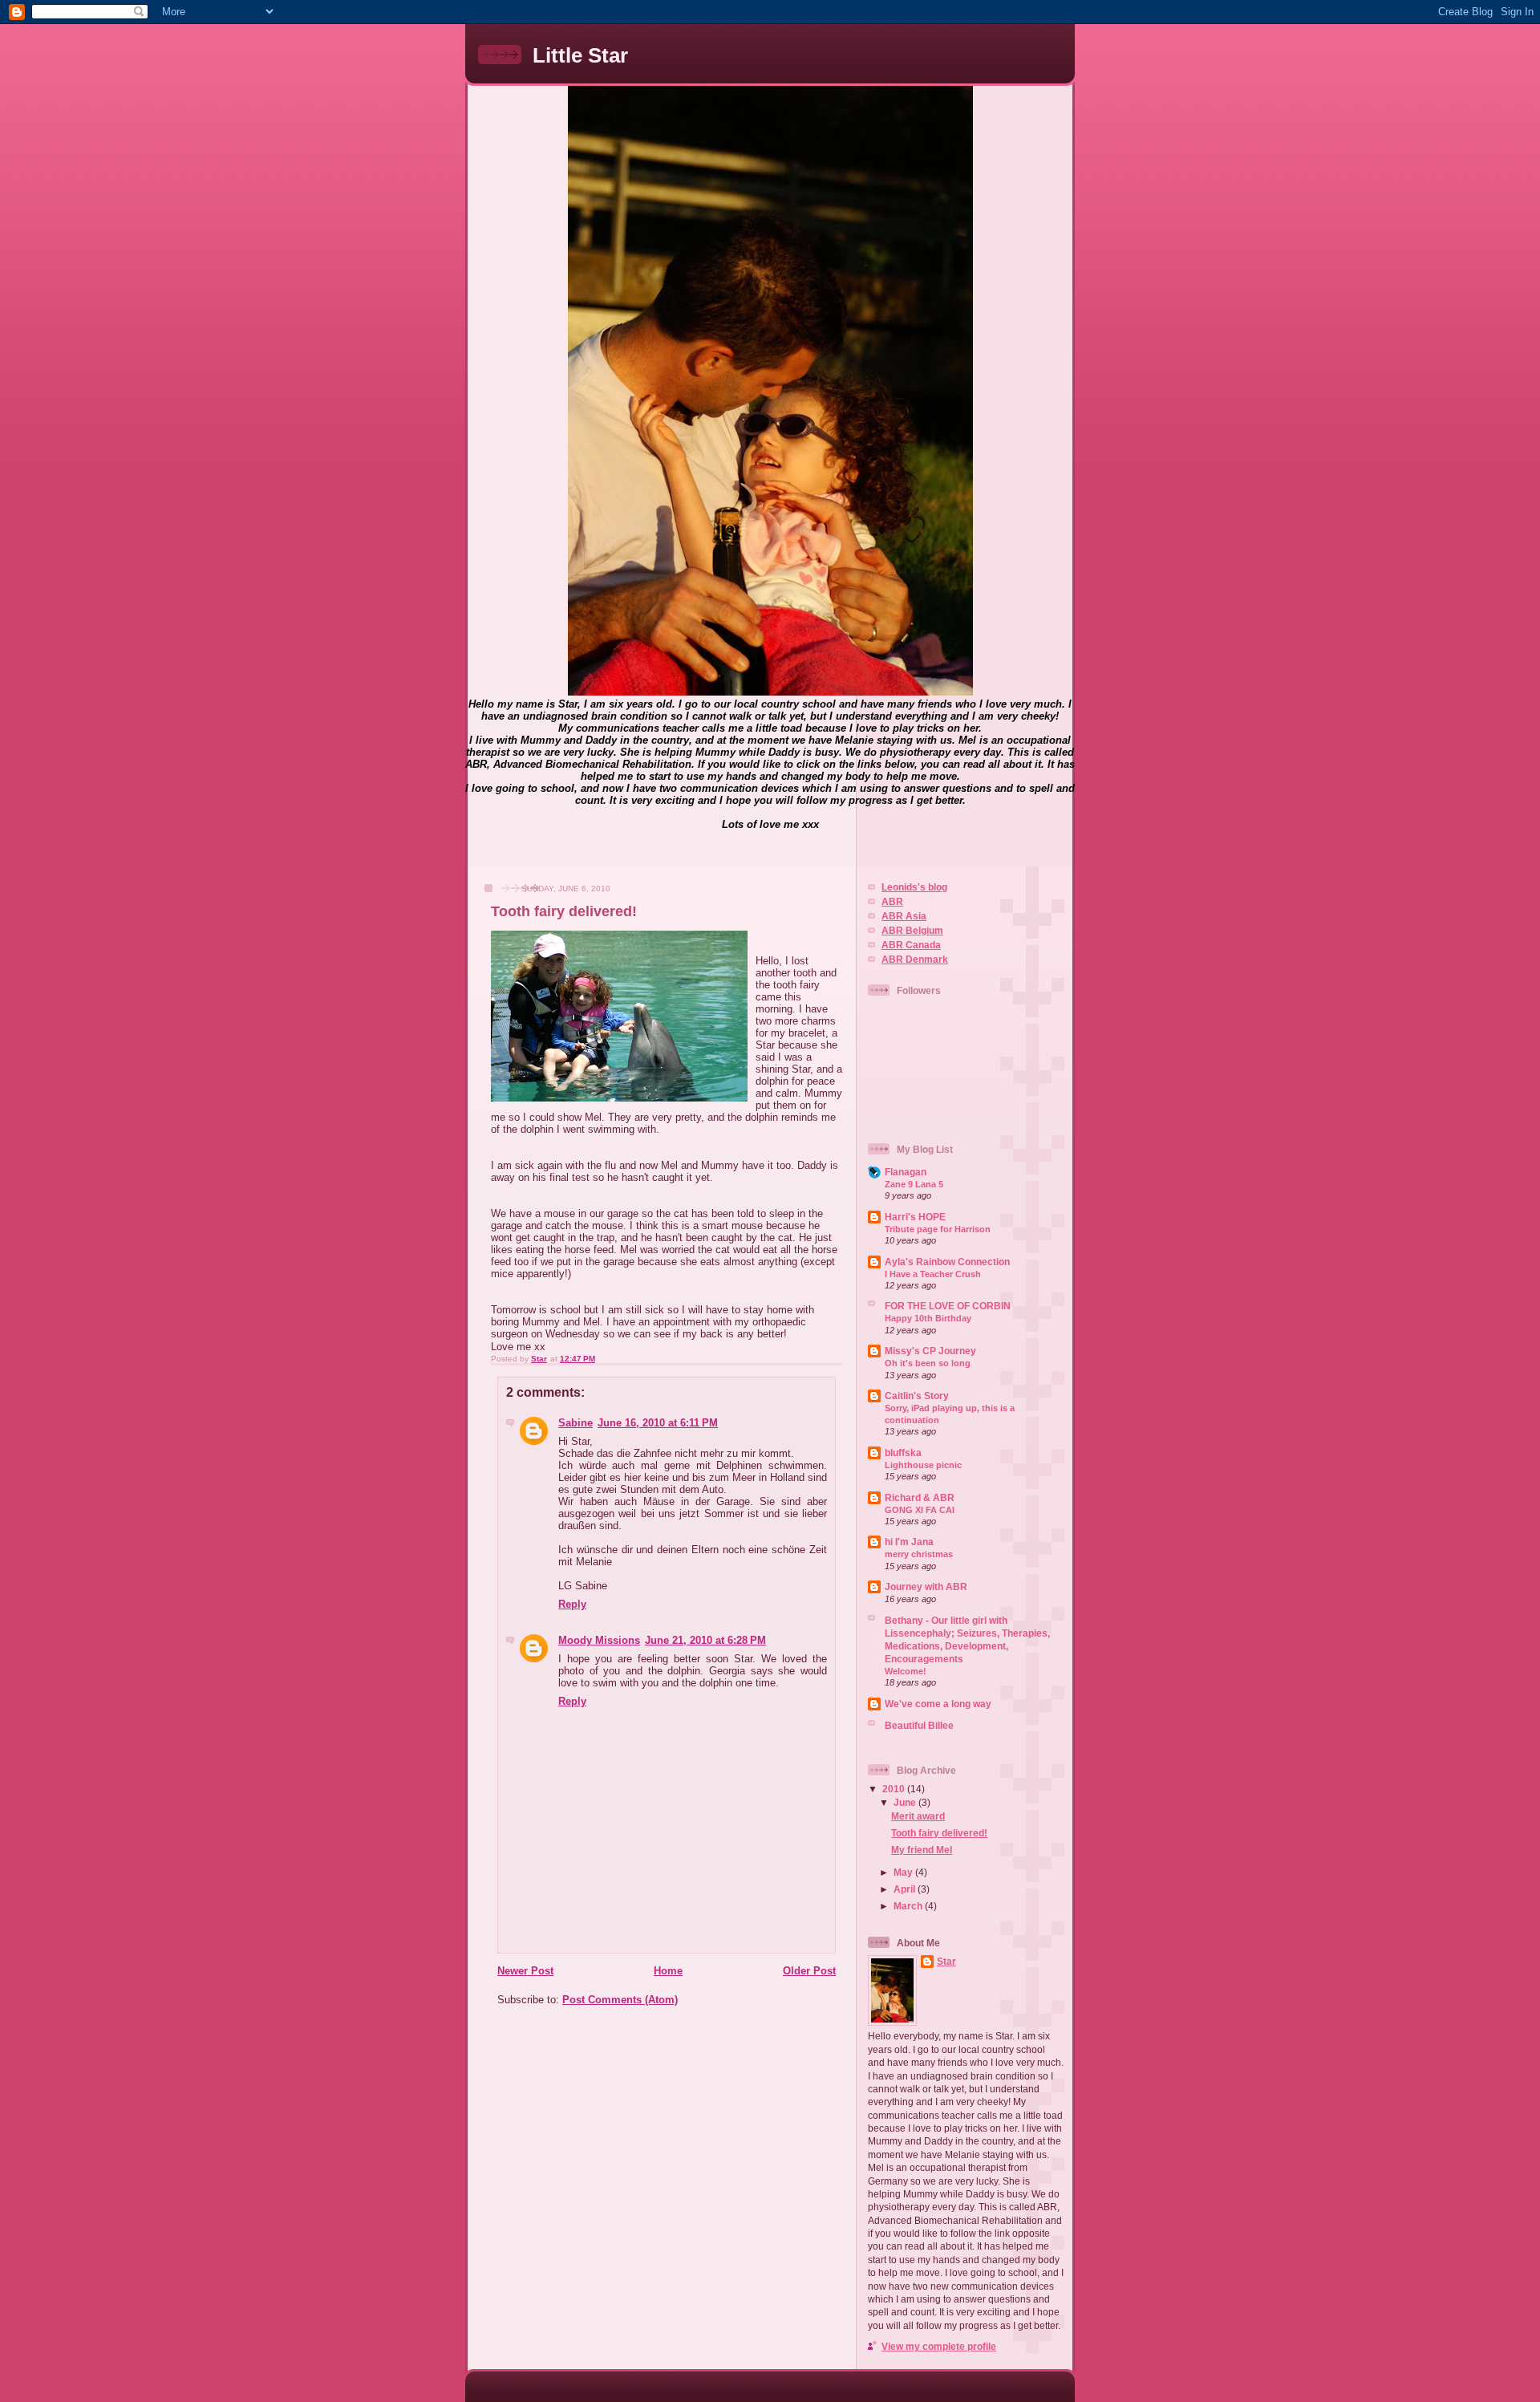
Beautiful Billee (919, 1725)
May (904, 1872)
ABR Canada (911, 945)
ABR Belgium (912, 930)
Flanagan (906, 1172)
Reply (572, 1604)
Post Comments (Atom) (620, 2000)
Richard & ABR (920, 1497)
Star (946, 1961)
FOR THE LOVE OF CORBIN (948, 1306)
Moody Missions (599, 1640)
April (906, 1889)
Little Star (580, 55)
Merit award (918, 1816)
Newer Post (525, 1971)
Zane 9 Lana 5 (914, 1184)
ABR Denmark (915, 959)
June (906, 1802)
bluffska (903, 1453)
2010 (895, 1789)
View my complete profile (939, 2346)
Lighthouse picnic (923, 1465)
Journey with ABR (926, 1586)
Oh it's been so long (928, 1363)
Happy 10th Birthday (928, 1318)
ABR (892, 901)
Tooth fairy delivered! (939, 1833)
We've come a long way (938, 1704)
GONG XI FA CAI (920, 1510)
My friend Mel (922, 1850)
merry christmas (919, 1554)
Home (668, 1971)
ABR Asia (904, 916)
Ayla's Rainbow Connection (947, 1262)
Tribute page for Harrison (938, 1229)
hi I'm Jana (909, 1542)
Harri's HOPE (915, 1217)
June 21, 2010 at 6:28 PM (705, 1640)
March (909, 1906)
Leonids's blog (914, 887)
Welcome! (906, 1671)
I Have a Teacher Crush (933, 1274)
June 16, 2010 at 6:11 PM (658, 1423)
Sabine (575, 1423)
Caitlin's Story (917, 1396)
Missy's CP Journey (930, 1351)
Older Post (809, 1971)
